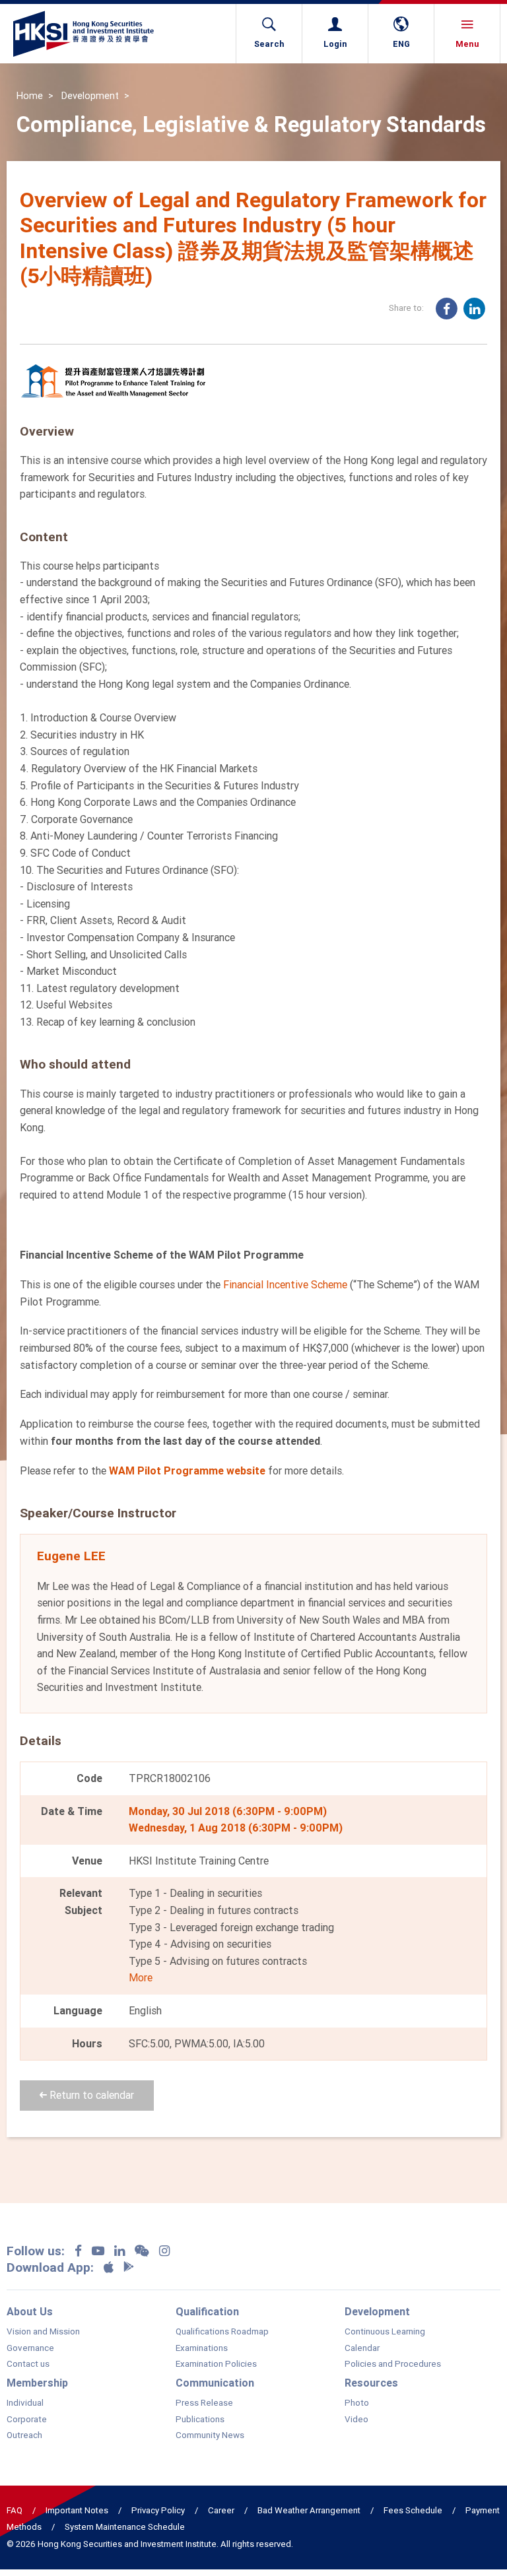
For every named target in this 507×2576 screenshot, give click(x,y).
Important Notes (77, 2510)
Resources (371, 2383)
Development (90, 96)
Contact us (28, 2364)
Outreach (24, 2435)
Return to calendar (90, 2095)
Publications (200, 2420)
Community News (210, 2435)
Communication (215, 2383)
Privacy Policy (158, 2510)
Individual (25, 2403)
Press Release (204, 2403)
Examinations (202, 2348)
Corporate (27, 2420)
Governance (30, 2348)
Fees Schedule (413, 2510)
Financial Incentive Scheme (285, 1284)
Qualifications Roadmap (222, 2332)
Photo (357, 2403)
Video (356, 2420)
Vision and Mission (43, 2332)
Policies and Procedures (393, 2364)
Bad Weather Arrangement (309, 2510)
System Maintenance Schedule (125, 2527)
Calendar (362, 2348)
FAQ (15, 2510)
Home (30, 96)
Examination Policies (216, 2364)
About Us (30, 2311)
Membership (37, 2383)
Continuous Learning (385, 2332)
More (141, 1977)
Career (221, 2510)
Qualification (207, 2311)
